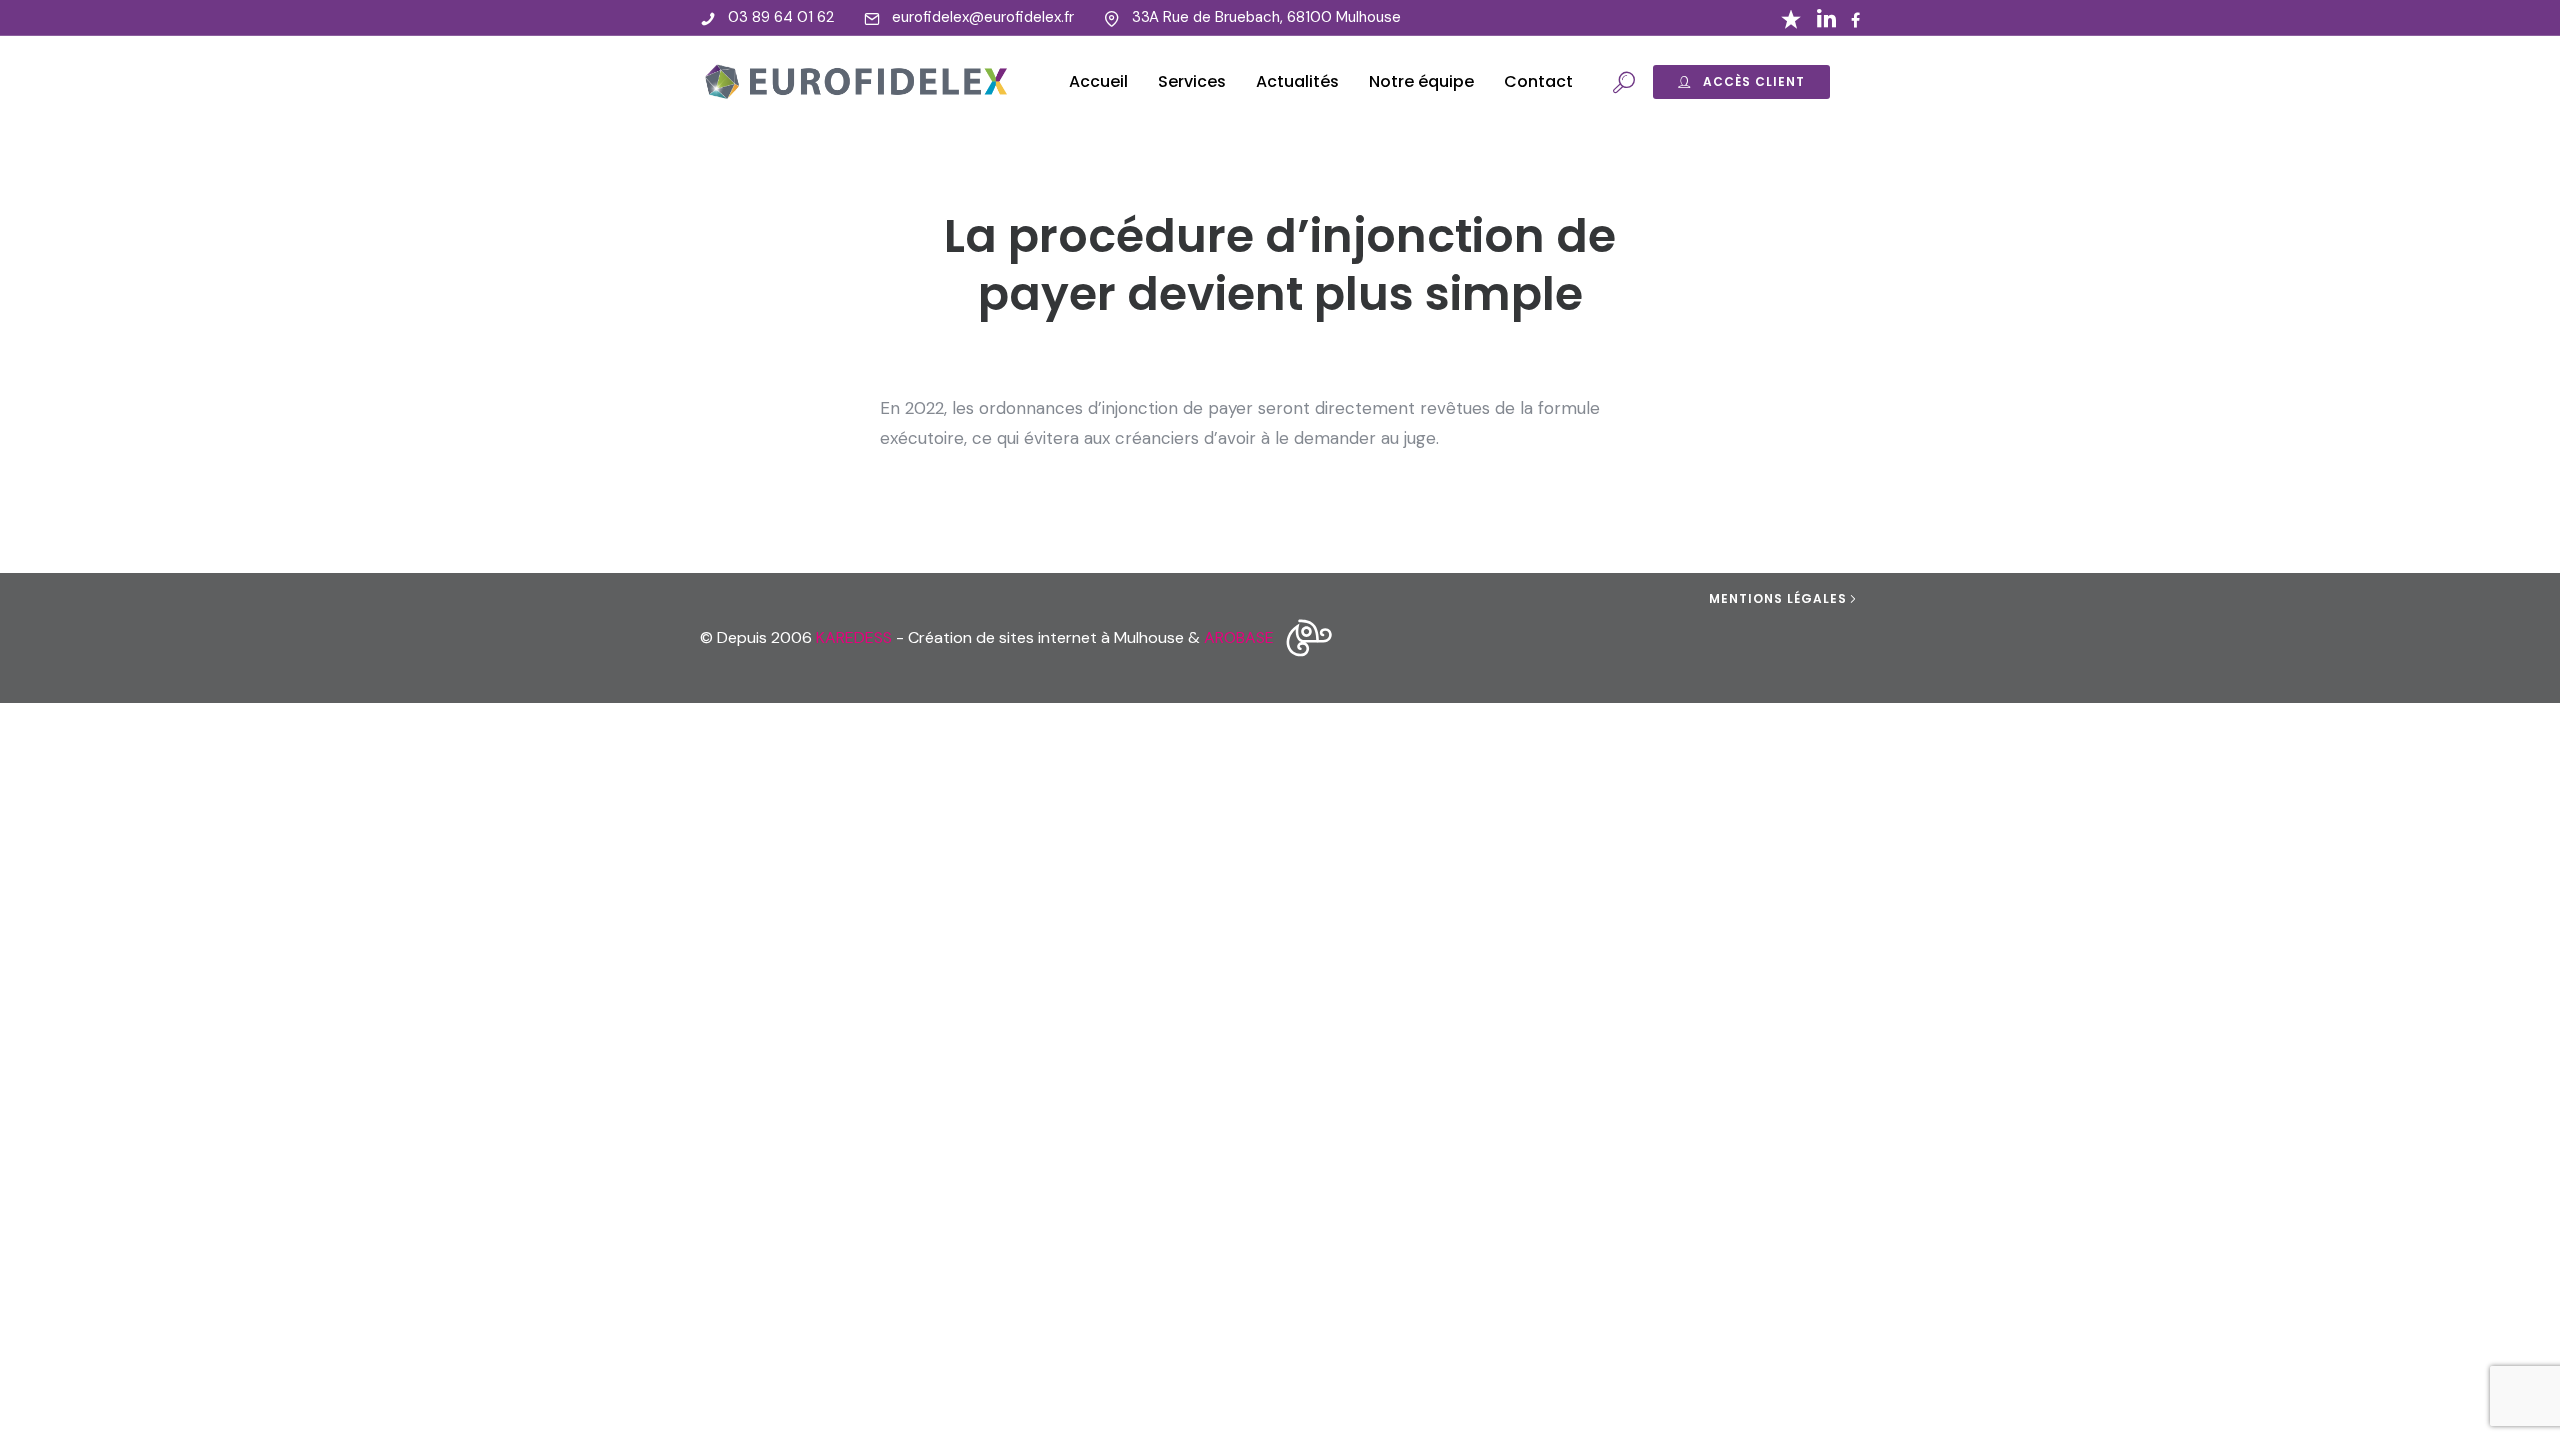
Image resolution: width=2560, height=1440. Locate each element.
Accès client (1754, 81)
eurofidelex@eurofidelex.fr (983, 17)
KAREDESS (854, 637)
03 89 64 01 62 (781, 17)
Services (1192, 81)
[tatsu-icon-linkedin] (1826, 18)
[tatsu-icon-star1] (1791, 18)
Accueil (1098, 81)
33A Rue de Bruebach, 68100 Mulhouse (1266, 17)
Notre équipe (1421, 81)
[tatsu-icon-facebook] (1855, 20)
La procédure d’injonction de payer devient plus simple (1280, 265)
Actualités (1297, 81)
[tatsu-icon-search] (1624, 82)
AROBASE (1239, 637)
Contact (1538, 81)
